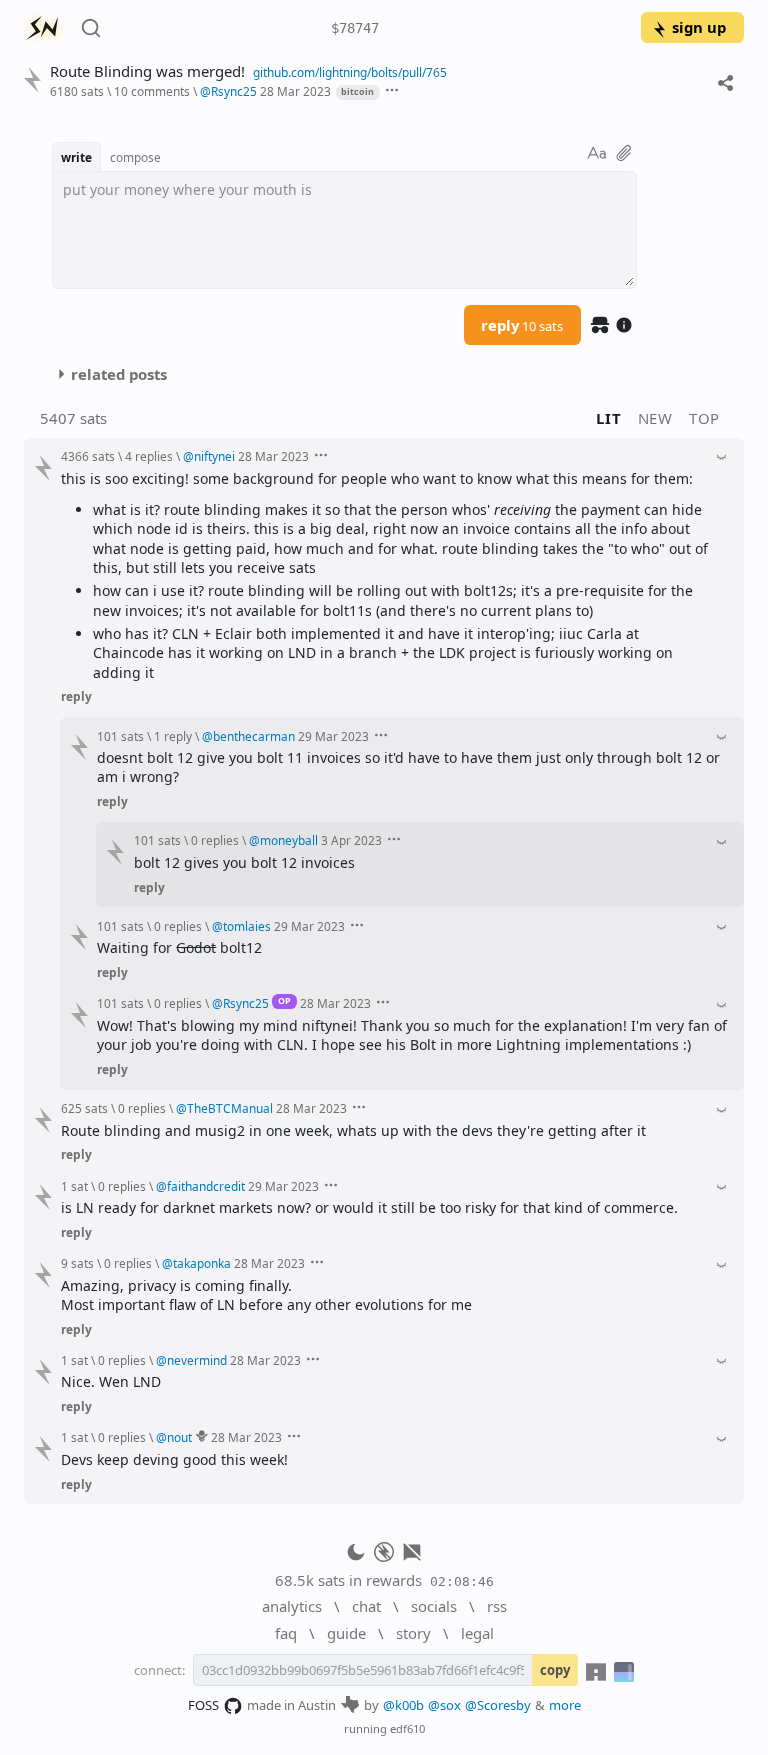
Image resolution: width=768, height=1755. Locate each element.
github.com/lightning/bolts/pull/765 (350, 72)
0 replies (215, 840)
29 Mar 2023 (333, 736)
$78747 (355, 28)
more (565, 1705)
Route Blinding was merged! (147, 71)
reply (522, 325)
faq (286, 1633)
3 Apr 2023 (351, 840)
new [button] (655, 418)
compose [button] (135, 157)
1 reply (173, 736)
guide (346, 1633)
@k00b (403, 1705)
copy (555, 1670)
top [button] (704, 418)
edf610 (407, 1728)
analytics (292, 1606)
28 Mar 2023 (295, 91)
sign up (699, 27)
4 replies (149, 456)
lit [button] (608, 418)
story (413, 1633)
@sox (444, 1705)
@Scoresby (498, 1705)
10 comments (152, 91)
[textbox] (344, 230)
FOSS (203, 1705)
